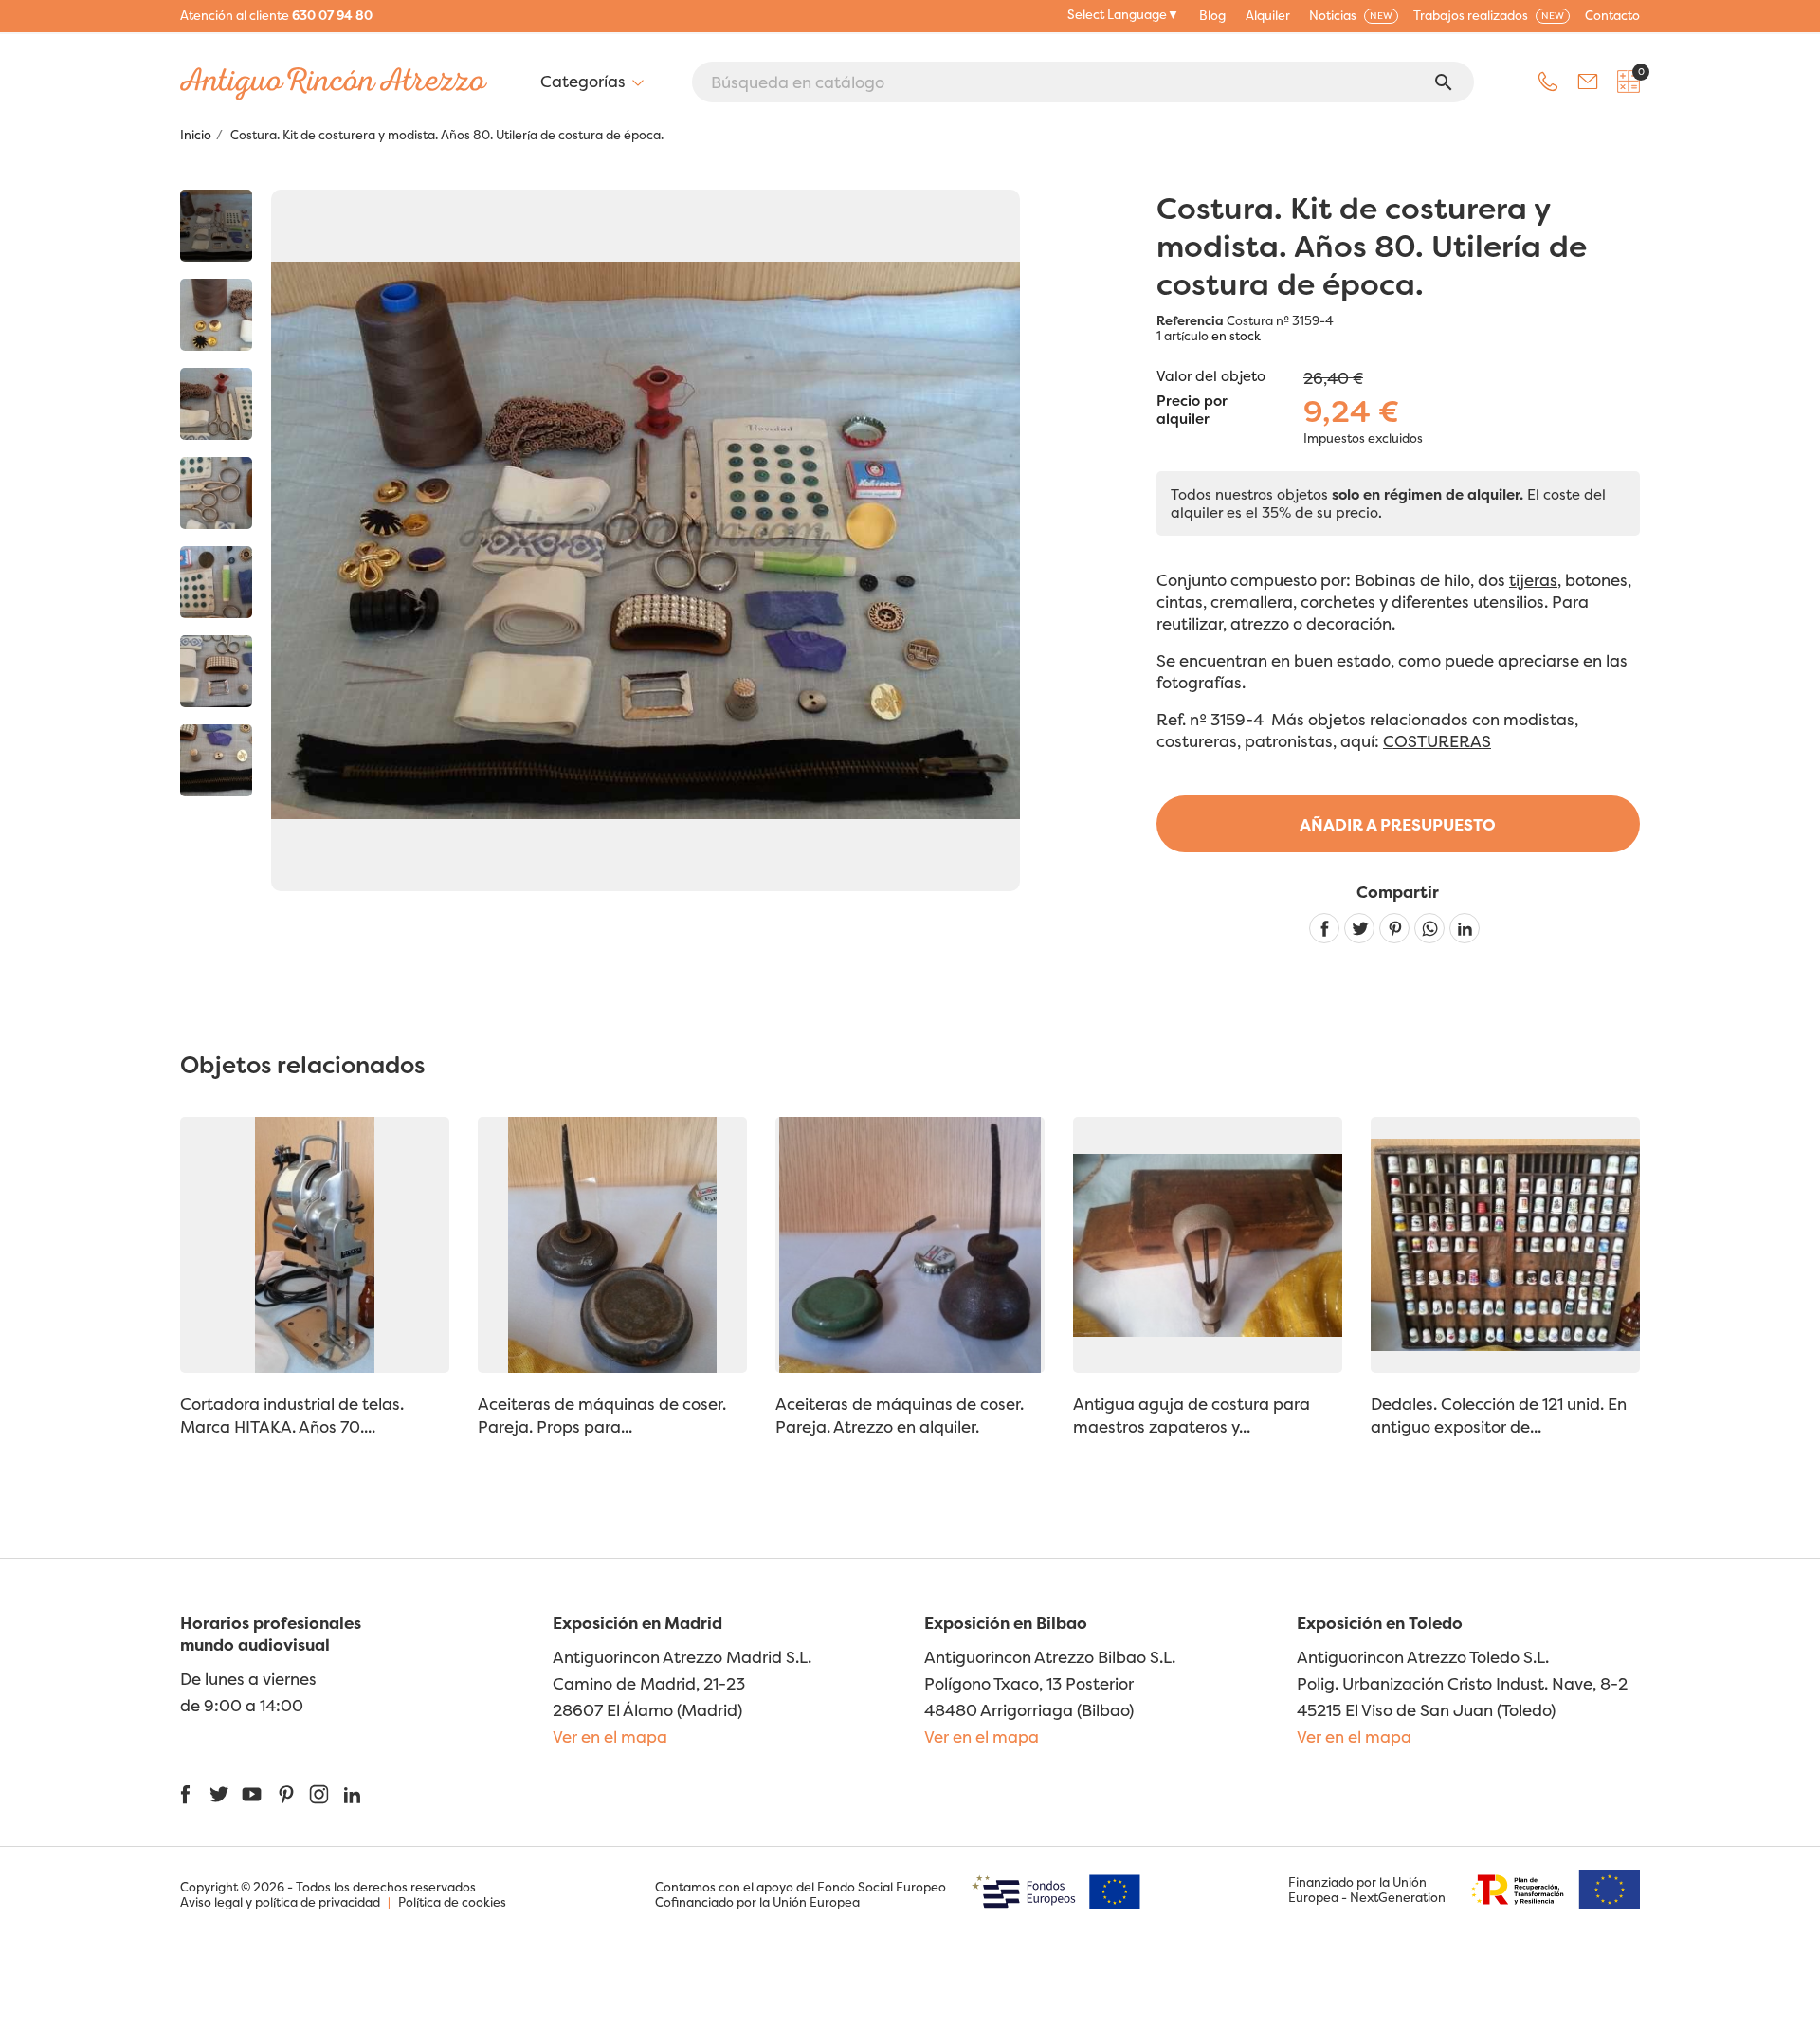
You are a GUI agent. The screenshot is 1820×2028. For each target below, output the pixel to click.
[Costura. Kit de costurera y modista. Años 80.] (216, 226)
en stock (1236, 336)
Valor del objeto (1211, 376)
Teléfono (1548, 82)
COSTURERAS (1437, 741)
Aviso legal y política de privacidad (280, 1902)
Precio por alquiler (1192, 411)
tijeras (1533, 580)
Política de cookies (452, 1902)
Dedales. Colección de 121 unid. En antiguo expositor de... (1499, 1415)
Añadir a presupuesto (1398, 824)
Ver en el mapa (610, 1736)
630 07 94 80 (332, 15)
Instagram (319, 1794)
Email (1588, 82)
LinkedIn (352, 1794)
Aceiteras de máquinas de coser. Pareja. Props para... (602, 1415)
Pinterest (1394, 928)
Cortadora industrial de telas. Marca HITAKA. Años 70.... (292, 1415)
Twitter (218, 1794)
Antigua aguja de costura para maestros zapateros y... (1192, 1415)
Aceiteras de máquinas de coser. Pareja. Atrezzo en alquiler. (900, 1415)
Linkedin (1465, 928)
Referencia (1190, 320)
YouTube (252, 1794)
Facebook (185, 1794)
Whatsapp (1429, 928)
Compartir (1324, 928)
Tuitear (1359, 928)
